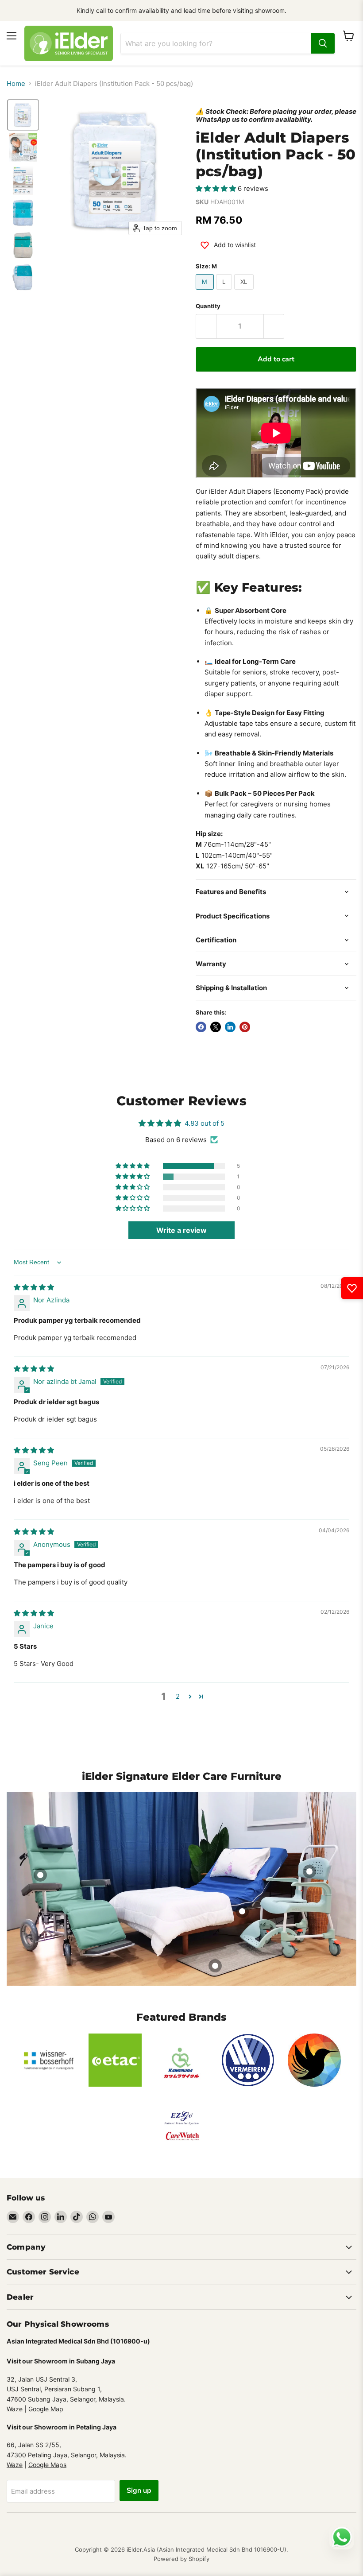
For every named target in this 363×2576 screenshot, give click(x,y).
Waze (15, 2409)
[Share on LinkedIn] (230, 1027)
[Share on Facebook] (201, 1027)
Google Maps (47, 2465)
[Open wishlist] (352, 1288)
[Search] (323, 43)
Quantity (208, 306)
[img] (34, 1287)
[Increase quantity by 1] (274, 326)
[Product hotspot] (40, 1875)
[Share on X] (216, 1027)
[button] (23, 115)
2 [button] (178, 1696)
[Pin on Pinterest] (245, 1027)
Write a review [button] (181, 1230)
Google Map (46, 2409)
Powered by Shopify (181, 2559)
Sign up (139, 2491)
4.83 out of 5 (205, 1123)
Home (16, 83)
